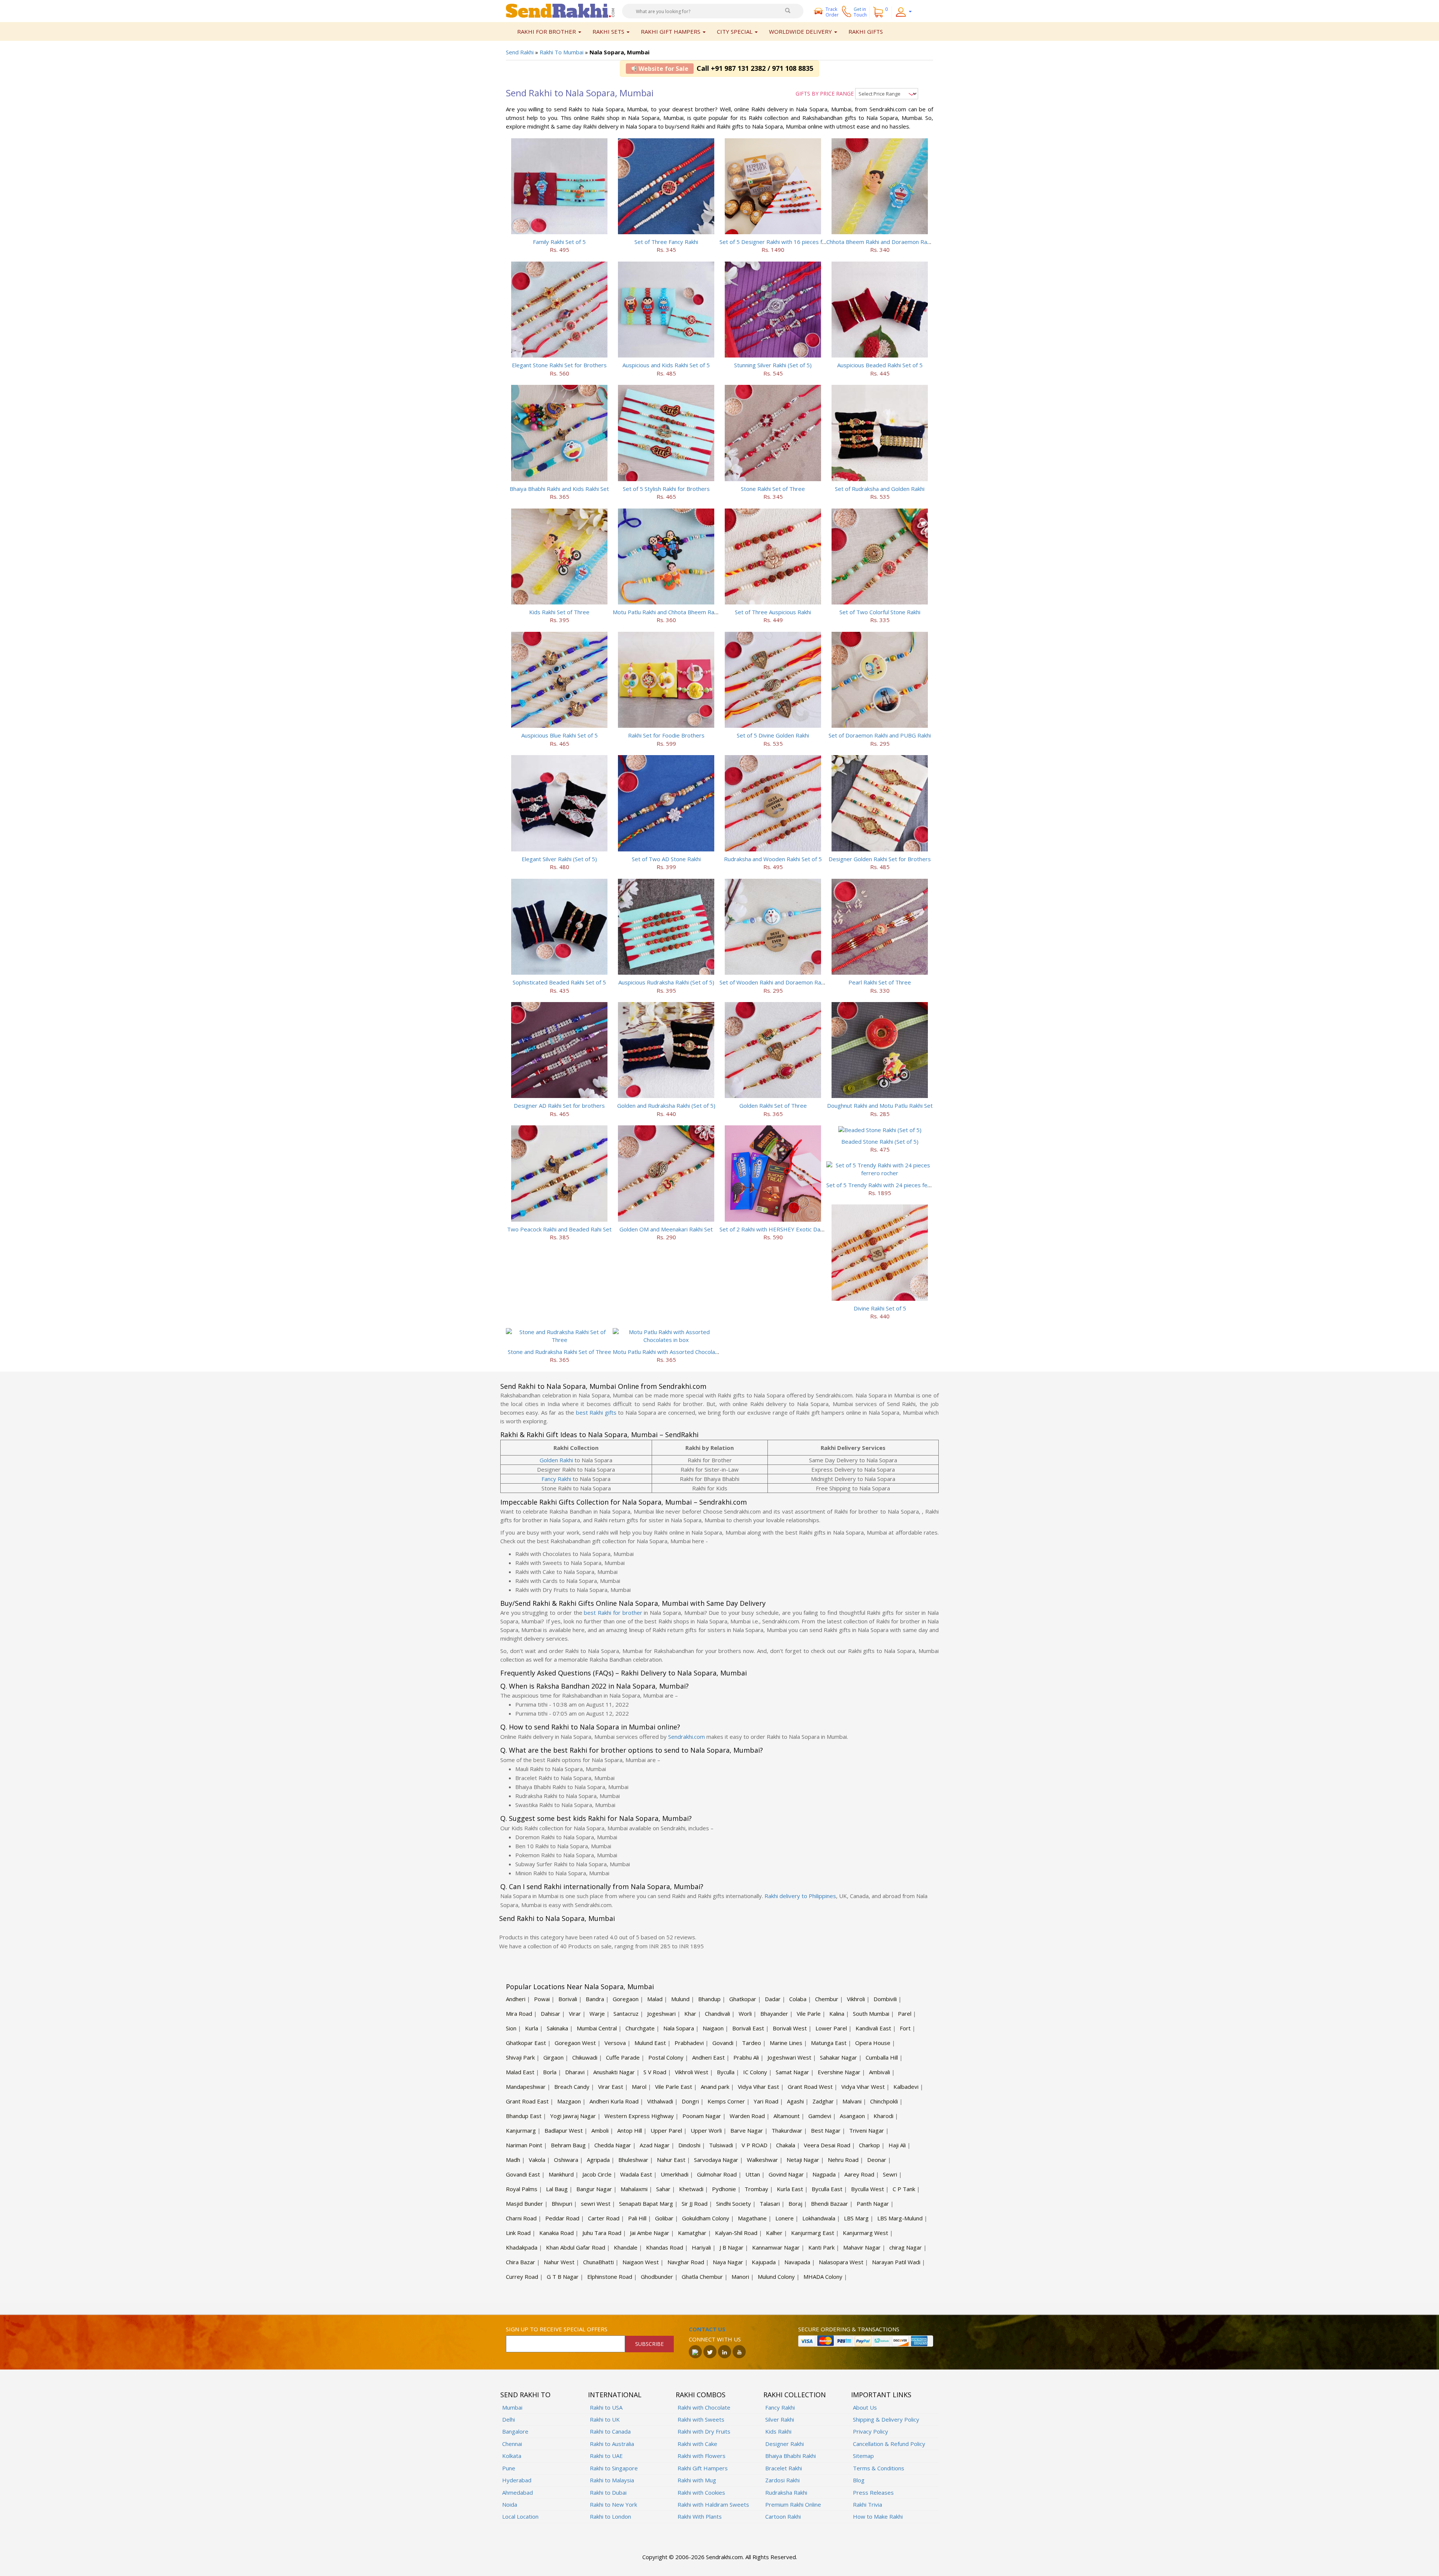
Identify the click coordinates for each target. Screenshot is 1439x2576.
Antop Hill (630, 2130)
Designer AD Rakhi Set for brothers (559, 1105)
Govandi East (523, 2174)
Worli (745, 2014)
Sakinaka (557, 2028)
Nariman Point (524, 2145)
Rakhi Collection (795, 2395)
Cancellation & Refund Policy (889, 2444)
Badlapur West (564, 2130)
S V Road (655, 2072)
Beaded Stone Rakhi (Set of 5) (880, 1141)
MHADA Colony (823, 2277)
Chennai (512, 2444)
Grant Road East (527, 2101)
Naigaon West (641, 2262)
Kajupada (764, 2262)
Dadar (773, 1999)
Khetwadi (691, 2189)
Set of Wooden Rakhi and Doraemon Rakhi (774, 982)
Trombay (756, 2189)
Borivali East (748, 2028)
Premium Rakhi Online (793, 2504)
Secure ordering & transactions (849, 2329)
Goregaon (626, 1999)
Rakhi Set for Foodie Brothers (666, 735)
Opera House (873, 2043)
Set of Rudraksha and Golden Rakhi (880, 489)
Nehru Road (843, 2160)
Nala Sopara (679, 2028)
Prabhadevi (689, 2043)
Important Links (881, 2395)
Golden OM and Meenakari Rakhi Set (666, 1229)
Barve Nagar (747, 2130)
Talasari (770, 2204)
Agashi (795, 2101)
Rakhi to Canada (610, 2431)
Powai (542, 1999)
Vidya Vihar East (758, 2087)
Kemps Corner (726, 2101)
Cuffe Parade (623, 2057)
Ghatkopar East (526, 2043)
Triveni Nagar (867, 2130)
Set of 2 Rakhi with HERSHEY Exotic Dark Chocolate (786, 1229)
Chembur (827, 1999)
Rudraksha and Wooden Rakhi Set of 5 (773, 859)
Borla (550, 2072)
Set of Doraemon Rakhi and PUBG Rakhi (880, 735)
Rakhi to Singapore (614, 2468)
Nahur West (559, 2262)
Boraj (795, 2204)
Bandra (595, 1999)
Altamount (787, 2116)
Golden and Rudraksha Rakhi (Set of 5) (666, 1105)
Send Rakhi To (525, 2395)
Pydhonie (724, 2189)
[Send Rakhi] (560, 10)
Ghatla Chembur (702, 2277)
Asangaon (852, 2116)
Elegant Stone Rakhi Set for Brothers (559, 365)
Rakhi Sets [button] (609, 31)
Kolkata (512, 2456)
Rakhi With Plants (700, 2516)
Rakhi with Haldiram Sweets (713, 2504)
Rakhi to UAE (606, 2456)
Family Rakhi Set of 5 (559, 242)
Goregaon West (575, 2043)
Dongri (690, 2101)
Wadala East (636, 2174)
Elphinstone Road (610, 2277)
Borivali (568, 1999)
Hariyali (701, 2247)
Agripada (598, 2160)
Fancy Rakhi (556, 1479)
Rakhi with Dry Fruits (704, 2431)
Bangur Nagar (594, 2189)
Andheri (516, 1999)
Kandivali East (873, 2028)
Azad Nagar (655, 2145)
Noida (510, 2504)
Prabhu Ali (746, 2057)
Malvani (852, 2101)
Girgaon (553, 2057)
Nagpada (824, 2174)
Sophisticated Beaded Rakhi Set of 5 (559, 982)
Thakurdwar (787, 2130)
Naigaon (713, 2028)
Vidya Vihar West (863, 2087)
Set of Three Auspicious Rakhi (773, 612)
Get (860, 12)
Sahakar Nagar (838, 2057)
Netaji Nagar (803, 2160)
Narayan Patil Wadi (896, 2262)
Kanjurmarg (521, 2130)
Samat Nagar (792, 2072)
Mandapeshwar (526, 2087)
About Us (865, 2407)
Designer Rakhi (785, 2444)
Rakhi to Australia (612, 2444)
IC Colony (755, 2072)
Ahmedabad (518, 2492)
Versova (615, 2043)
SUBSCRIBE (649, 2344)
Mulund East (650, 2043)
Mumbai (512, 2407)
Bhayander (774, 2014)
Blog (859, 2480)
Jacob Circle (597, 2174)
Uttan (753, 2174)
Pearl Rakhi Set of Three (880, 982)
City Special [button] (735, 31)
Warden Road (747, 2116)
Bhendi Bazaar (829, 2204)
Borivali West (790, 2028)
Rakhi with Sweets (701, 2419)
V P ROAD (755, 2145)
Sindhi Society (734, 2204)
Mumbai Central (597, 2028)
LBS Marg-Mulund (900, 2218)
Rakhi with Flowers (702, 2456)
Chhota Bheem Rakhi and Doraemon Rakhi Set (885, 242)
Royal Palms (522, 2189)
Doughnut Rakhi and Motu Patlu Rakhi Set (880, 1105)
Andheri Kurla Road (614, 2101)
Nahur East (671, 2160)
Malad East (520, 2072)
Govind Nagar (786, 2174)
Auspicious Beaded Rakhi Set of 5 (880, 365)
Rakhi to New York (613, 2504)
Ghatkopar (743, 1999)
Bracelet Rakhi (784, 2468)
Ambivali (880, 2072)
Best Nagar (826, 2130)
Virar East (611, 2087)
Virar (575, 2014)
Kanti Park (821, 2247)
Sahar (663, 2189)
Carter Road (604, 2218)
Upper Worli (706, 2130)
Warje (597, 2014)
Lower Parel (831, 2028)
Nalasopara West (841, 2262)
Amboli (600, 2130)
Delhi (509, 2419)
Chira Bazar (521, 2262)
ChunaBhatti (598, 2262)
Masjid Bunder (524, 2204)
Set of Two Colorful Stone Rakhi (880, 612)
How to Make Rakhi (878, 2516)
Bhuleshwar (633, 2160)
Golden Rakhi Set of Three (773, 1105)
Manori (740, 2277)
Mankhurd (561, 2174)
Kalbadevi (906, 2087)
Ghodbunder (657, 2277)
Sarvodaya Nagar (716, 2160)
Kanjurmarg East (813, 2233)
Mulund (680, 1999)
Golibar (664, 2218)
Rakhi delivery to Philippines (800, 1896)
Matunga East (829, 2043)
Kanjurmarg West (865, 2233)
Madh (513, 2160)
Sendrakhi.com (687, 1737)
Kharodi (883, 2116)
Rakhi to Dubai (608, 2492)
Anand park (715, 2087)
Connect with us (715, 2339)
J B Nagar (731, 2247)
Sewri (890, 2174)
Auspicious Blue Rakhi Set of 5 (559, 735)
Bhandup (709, 1999)
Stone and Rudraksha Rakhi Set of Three (559, 1352)
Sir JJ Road (695, 2204)
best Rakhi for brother (613, 1613)
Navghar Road (686, 2262)
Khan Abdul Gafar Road (576, 2247)
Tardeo (752, 2043)
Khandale (626, 2247)
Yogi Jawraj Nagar (573, 2116)
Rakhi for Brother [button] (547, 31)
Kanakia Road (556, 2233)
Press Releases (873, 2492)
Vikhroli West (692, 2072)
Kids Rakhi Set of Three (559, 612)
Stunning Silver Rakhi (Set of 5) (773, 365)
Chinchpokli (884, 2101)
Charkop (869, 2145)
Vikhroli (856, 1999)
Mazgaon (569, 2101)
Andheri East (708, 2057)
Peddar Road (562, 2218)
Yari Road (766, 2101)
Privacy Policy (871, 2431)
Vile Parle (809, 2014)
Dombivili (885, 1999)
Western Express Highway (639, 2116)
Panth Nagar (873, 2204)
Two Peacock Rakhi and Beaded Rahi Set (559, 1229)
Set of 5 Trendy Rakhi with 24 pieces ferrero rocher (893, 1185)
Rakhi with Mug (697, 2480)
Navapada (797, 2262)
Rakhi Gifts (866, 31)
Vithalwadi (660, 2101)
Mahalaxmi (634, 2189)
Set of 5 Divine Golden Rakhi (773, 735)
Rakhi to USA (606, 2407)
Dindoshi (689, 2145)
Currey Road (522, 2277)
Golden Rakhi (556, 1460)
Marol (639, 2087)
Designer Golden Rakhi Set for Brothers (880, 859)
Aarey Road (859, 2174)
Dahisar (550, 2014)
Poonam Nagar (702, 2116)
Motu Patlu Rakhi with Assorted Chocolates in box (677, 1352)
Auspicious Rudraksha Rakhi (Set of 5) (666, 982)
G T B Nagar (563, 2277)
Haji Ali (897, 2145)
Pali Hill (637, 2218)
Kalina (837, 2014)
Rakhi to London (610, 2516)
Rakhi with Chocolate (704, 2407)
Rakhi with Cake (697, 2444)
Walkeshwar (762, 2160)
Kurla (532, 2028)
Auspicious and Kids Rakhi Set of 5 (666, 365)
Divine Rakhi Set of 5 (880, 1308)
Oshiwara (566, 2160)
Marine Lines (786, 2043)
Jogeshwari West (789, 2057)
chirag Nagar (906, 2247)
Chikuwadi (585, 2057)
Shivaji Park (520, 2057)
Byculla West (868, 2189)
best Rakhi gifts (596, 1412)
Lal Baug (557, 2189)
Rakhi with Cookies (701, 2492)
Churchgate (640, 2028)
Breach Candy (572, 2087)
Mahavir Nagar (862, 2247)
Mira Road (519, 2014)
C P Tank (904, 2189)
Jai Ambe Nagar (650, 2233)
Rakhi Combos (701, 2395)
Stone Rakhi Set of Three (773, 489)
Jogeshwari (661, 2014)
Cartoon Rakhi (783, 2516)
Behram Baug (568, 2145)
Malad (655, 1999)
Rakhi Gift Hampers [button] (671, 31)
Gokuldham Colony (706, 2218)
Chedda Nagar (613, 2145)
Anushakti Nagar (614, 2072)
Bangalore (515, 2431)
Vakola (537, 2160)
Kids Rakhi (778, 2431)
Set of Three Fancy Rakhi (666, 242)
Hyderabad (517, 2480)
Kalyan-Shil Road (736, 2233)
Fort (905, 2028)
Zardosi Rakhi (782, 2480)
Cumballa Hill (882, 2057)
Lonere (785, 2218)
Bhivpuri (562, 2204)
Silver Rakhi (780, 2419)
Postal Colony (666, 2057)
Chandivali (717, 2014)
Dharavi (575, 2072)
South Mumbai (871, 2014)
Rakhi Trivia (868, 2504)
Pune (509, 2468)
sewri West (596, 2204)
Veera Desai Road (827, 2145)
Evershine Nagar (839, 2072)
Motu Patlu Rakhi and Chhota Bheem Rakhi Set (672, 612)
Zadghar (823, 2101)
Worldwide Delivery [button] (801, 31)
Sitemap (863, 2456)
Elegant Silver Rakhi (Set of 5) (559, 859)
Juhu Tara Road (602, 2233)
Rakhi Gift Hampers (703, 2468)
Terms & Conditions (879, 2468)
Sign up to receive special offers (557, 2329)
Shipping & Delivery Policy (886, 2419)
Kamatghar (692, 2233)
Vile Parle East (674, 2087)
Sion (511, 2028)
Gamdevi (820, 2116)
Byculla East (827, 2189)
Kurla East (790, 2189)
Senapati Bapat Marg (646, 2204)
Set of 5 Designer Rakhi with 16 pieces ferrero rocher (788, 242)
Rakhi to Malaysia (612, 2480)
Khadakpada (522, 2247)
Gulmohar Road (717, 2174)
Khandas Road (665, 2247)
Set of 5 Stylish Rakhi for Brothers (666, 489)
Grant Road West (810, 2087)
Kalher (774, 2233)
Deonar (877, 2160)
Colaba (798, 1999)
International (615, 2395)
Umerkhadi (675, 2174)
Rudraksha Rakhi (786, 2492)
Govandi (723, 2043)
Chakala (786, 2145)
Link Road (518, 2233)
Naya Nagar (728, 2262)
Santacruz (626, 2014)
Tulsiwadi (721, 2145)
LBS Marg (856, 2218)
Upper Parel (666, 2130)
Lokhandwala (819, 2218)
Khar (690, 2014)
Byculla (726, 2072)
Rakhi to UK (605, 2419)
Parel (905, 2014)
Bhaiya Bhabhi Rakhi (791, 2456)
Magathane (752, 2218)
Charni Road (521, 2218)
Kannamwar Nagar (776, 2247)
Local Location (520, 2516)
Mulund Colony (776, 2277)
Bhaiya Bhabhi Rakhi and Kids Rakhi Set (559, 489)
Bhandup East (524, 2116)
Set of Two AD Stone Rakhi (666, 859)
